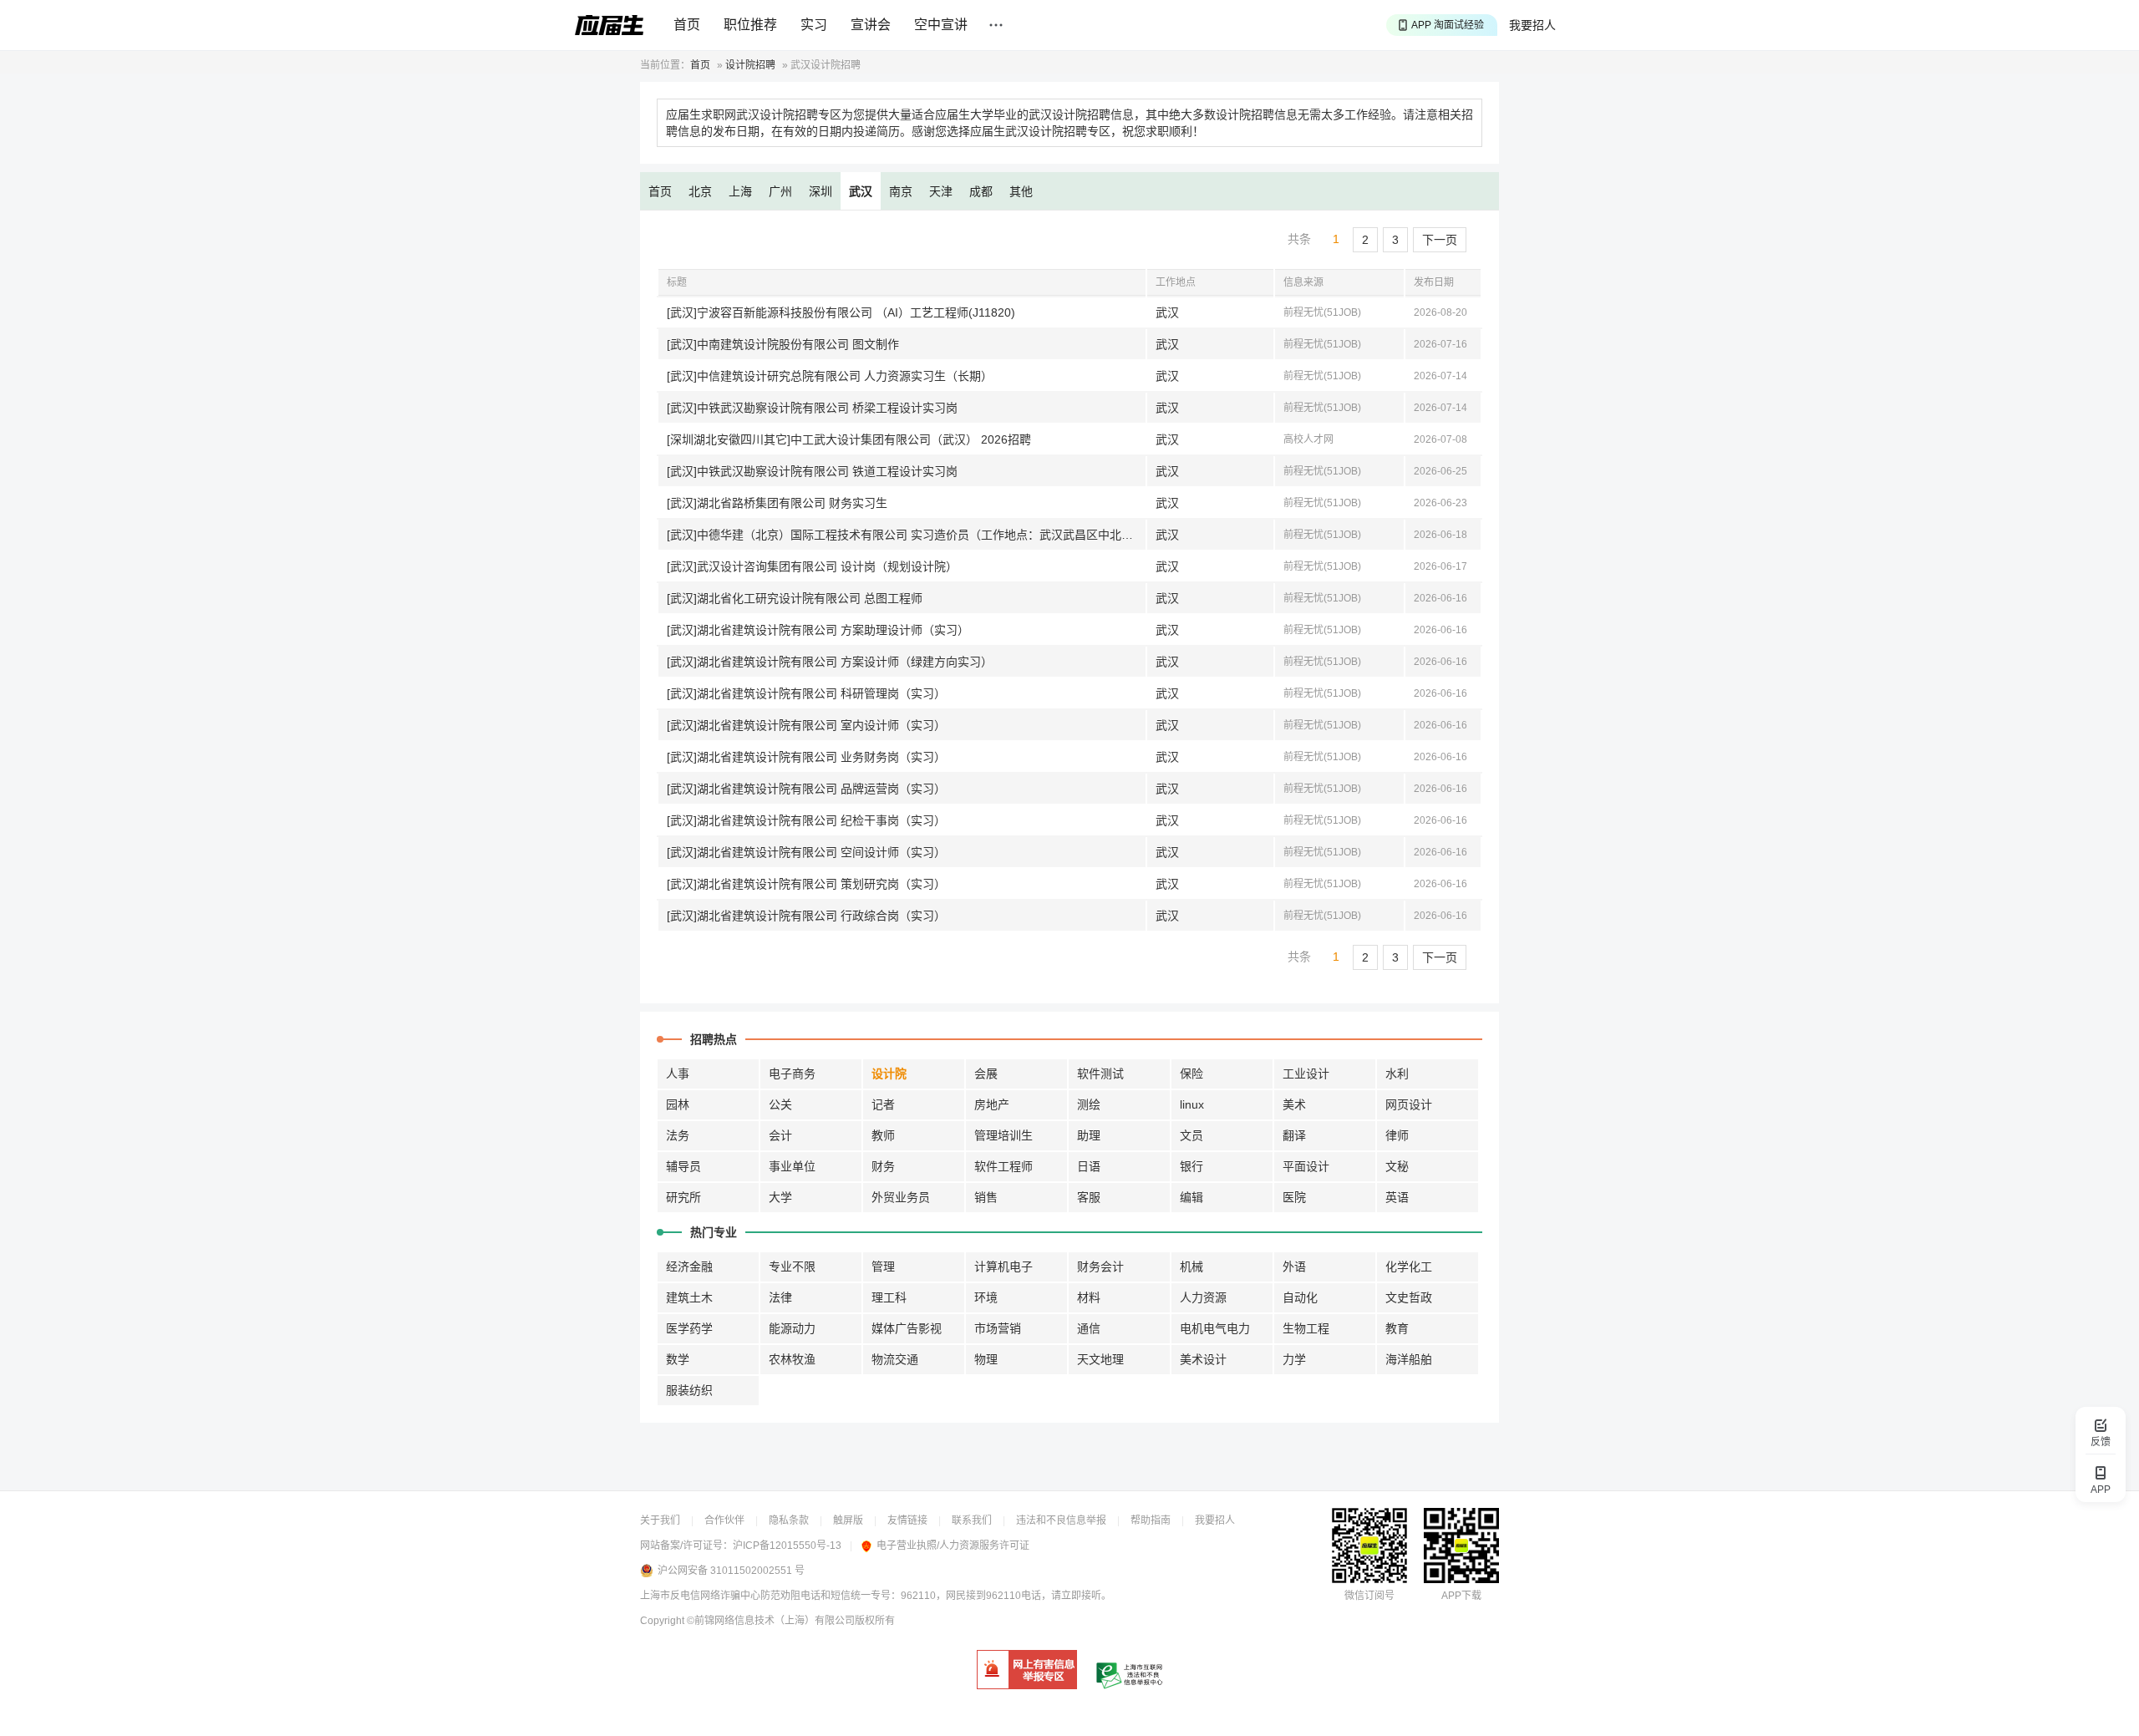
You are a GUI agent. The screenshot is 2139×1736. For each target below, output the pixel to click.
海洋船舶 (1409, 1359)
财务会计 (1100, 1266)
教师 (883, 1135)
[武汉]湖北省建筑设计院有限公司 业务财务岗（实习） (806, 757)
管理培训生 (1003, 1135)
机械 (1191, 1266)
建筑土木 (689, 1297)
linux (1192, 1104)
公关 (780, 1104)
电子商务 (792, 1074)
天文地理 (1100, 1359)
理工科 (889, 1297)
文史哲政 (1409, 1297)
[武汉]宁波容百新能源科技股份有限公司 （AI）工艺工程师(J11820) (841, 312)
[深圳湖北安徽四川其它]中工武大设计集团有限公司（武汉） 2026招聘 (849, 439)
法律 (780, 1297)
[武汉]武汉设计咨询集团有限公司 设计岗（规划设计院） (812, 566)
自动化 (1300, 1297)
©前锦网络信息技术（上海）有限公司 (771, 1621)
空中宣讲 (941, 25)
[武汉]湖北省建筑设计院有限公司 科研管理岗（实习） (806, 693)
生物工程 (1306, 1328)
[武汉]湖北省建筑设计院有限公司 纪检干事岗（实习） (806, 820)
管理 (883, 1266)
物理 (986, 1359)
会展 (986, 1074)
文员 (1191, 1135)
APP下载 (1461, 1596)
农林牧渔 (792, 1359)
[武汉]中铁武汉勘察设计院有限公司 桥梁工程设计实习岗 (812, 408)
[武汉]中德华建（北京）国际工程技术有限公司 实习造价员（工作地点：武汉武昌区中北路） (906, 535)
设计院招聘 (750, 65)
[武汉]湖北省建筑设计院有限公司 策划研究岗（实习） (806, 884)
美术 (1294, 1104)
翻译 (1294, 1135)
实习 (814, 25)
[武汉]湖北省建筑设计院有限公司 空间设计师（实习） (806, 852)
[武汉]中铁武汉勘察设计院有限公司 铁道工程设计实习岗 (812, 471)
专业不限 (792, 1266)
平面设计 (1306, 1166)
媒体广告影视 (907, 1328)
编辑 (1191, 1197)
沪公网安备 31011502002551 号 (731, 1571)
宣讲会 (871, 25)
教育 (1397, 1328)
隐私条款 (789, 1520)
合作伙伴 (724, 1520)
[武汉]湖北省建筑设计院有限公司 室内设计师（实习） (806, 725)
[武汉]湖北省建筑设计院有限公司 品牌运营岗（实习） (806, 789)
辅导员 (683, 1166)
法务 (678, 1135)
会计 (780, 1135)
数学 (678, 1359)
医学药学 (689, 1328)
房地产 (992, 1104)
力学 (1294, 1359)
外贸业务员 (901, 1197)
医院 (1294, 1197)
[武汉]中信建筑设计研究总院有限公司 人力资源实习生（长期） (830, 376)
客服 (1089, 1197)
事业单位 (792, 1166)
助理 (1089, 1135)
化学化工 (1409, 1266)
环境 (986, 1297)
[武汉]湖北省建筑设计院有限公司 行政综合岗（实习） (806, 916)
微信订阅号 (1369, 1596)
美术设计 (1203, 1359)
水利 (1397, 1074)
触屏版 (848, 1520)
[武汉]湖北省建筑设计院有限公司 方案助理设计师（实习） (818, 630)
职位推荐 (750, 25)
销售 (986, 1197)
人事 (678, 1074)
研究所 (683, 1197)
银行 (1191, 1166)
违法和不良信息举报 (1061, 1520)
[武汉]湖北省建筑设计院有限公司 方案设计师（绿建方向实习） (830, 662)
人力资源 (1203, 1297)
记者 (883, 1104)
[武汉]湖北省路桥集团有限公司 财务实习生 (777, 503)
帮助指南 (1151, 1520)
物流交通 (895, 1359)
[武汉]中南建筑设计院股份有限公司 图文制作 (783, 344)
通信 (1089, 1328)
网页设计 (1409, 1104)
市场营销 (998, 1328)
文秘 (1397, 1166)
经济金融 (689, 1266)
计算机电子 (1003, 1266)
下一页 (1440, 240)
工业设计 (1306, 1074)
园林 (678, 1104)
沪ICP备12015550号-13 (787, 1546)
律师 (1397, 1135)
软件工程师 (1003, 1166)
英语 (1397, 1197)
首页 (687, 25)
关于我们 (660, 1520)
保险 (1191, 1074)
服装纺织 (689, 1390)
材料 (1089, 1297)
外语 (1294, 1266)
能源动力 (792, 1328)
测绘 (1089, 1104)
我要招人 (1532, 25)
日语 (1089, 1166)
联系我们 (972, 1520)
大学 (780, 1197)
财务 (883, 1166)
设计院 (889, 1074)
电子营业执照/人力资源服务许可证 (953, 1546)
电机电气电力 (1215, 1328)
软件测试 (1100, 1074)
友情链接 (907, 1520)
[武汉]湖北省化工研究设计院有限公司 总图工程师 (795, 598)
